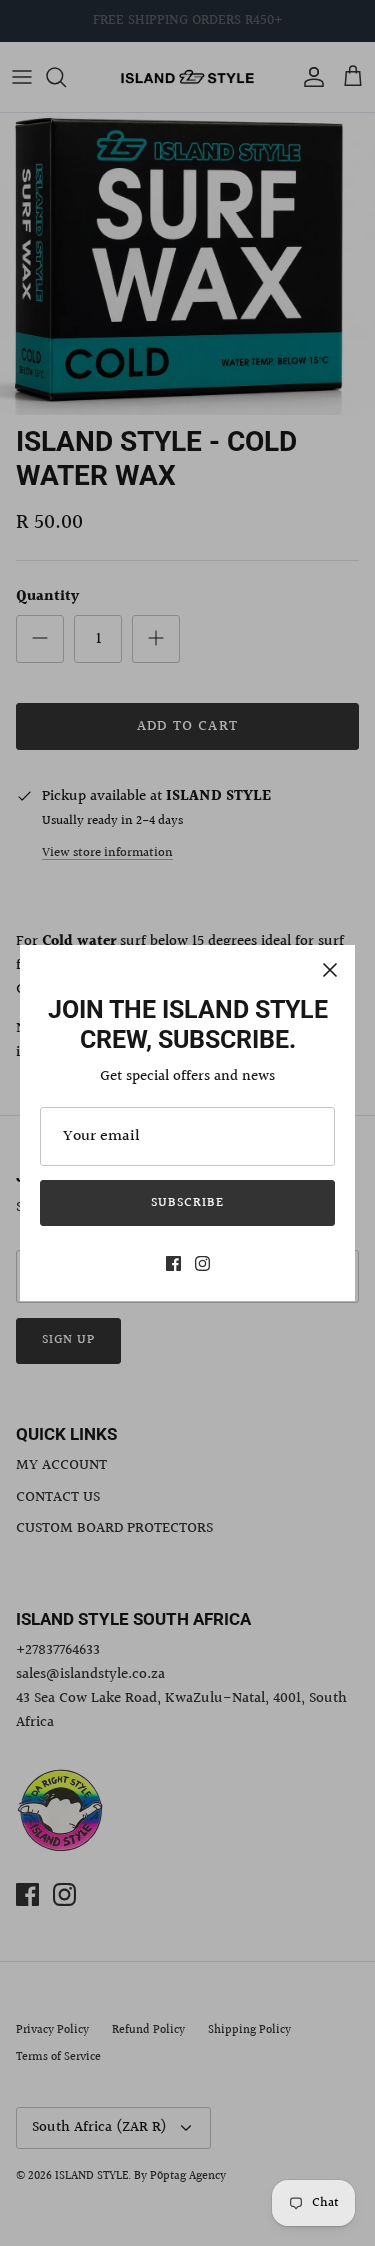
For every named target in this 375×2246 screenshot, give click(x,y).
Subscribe (187, 1203)
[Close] (330, 970)
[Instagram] (202, 1263)
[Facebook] (173, 1263)
